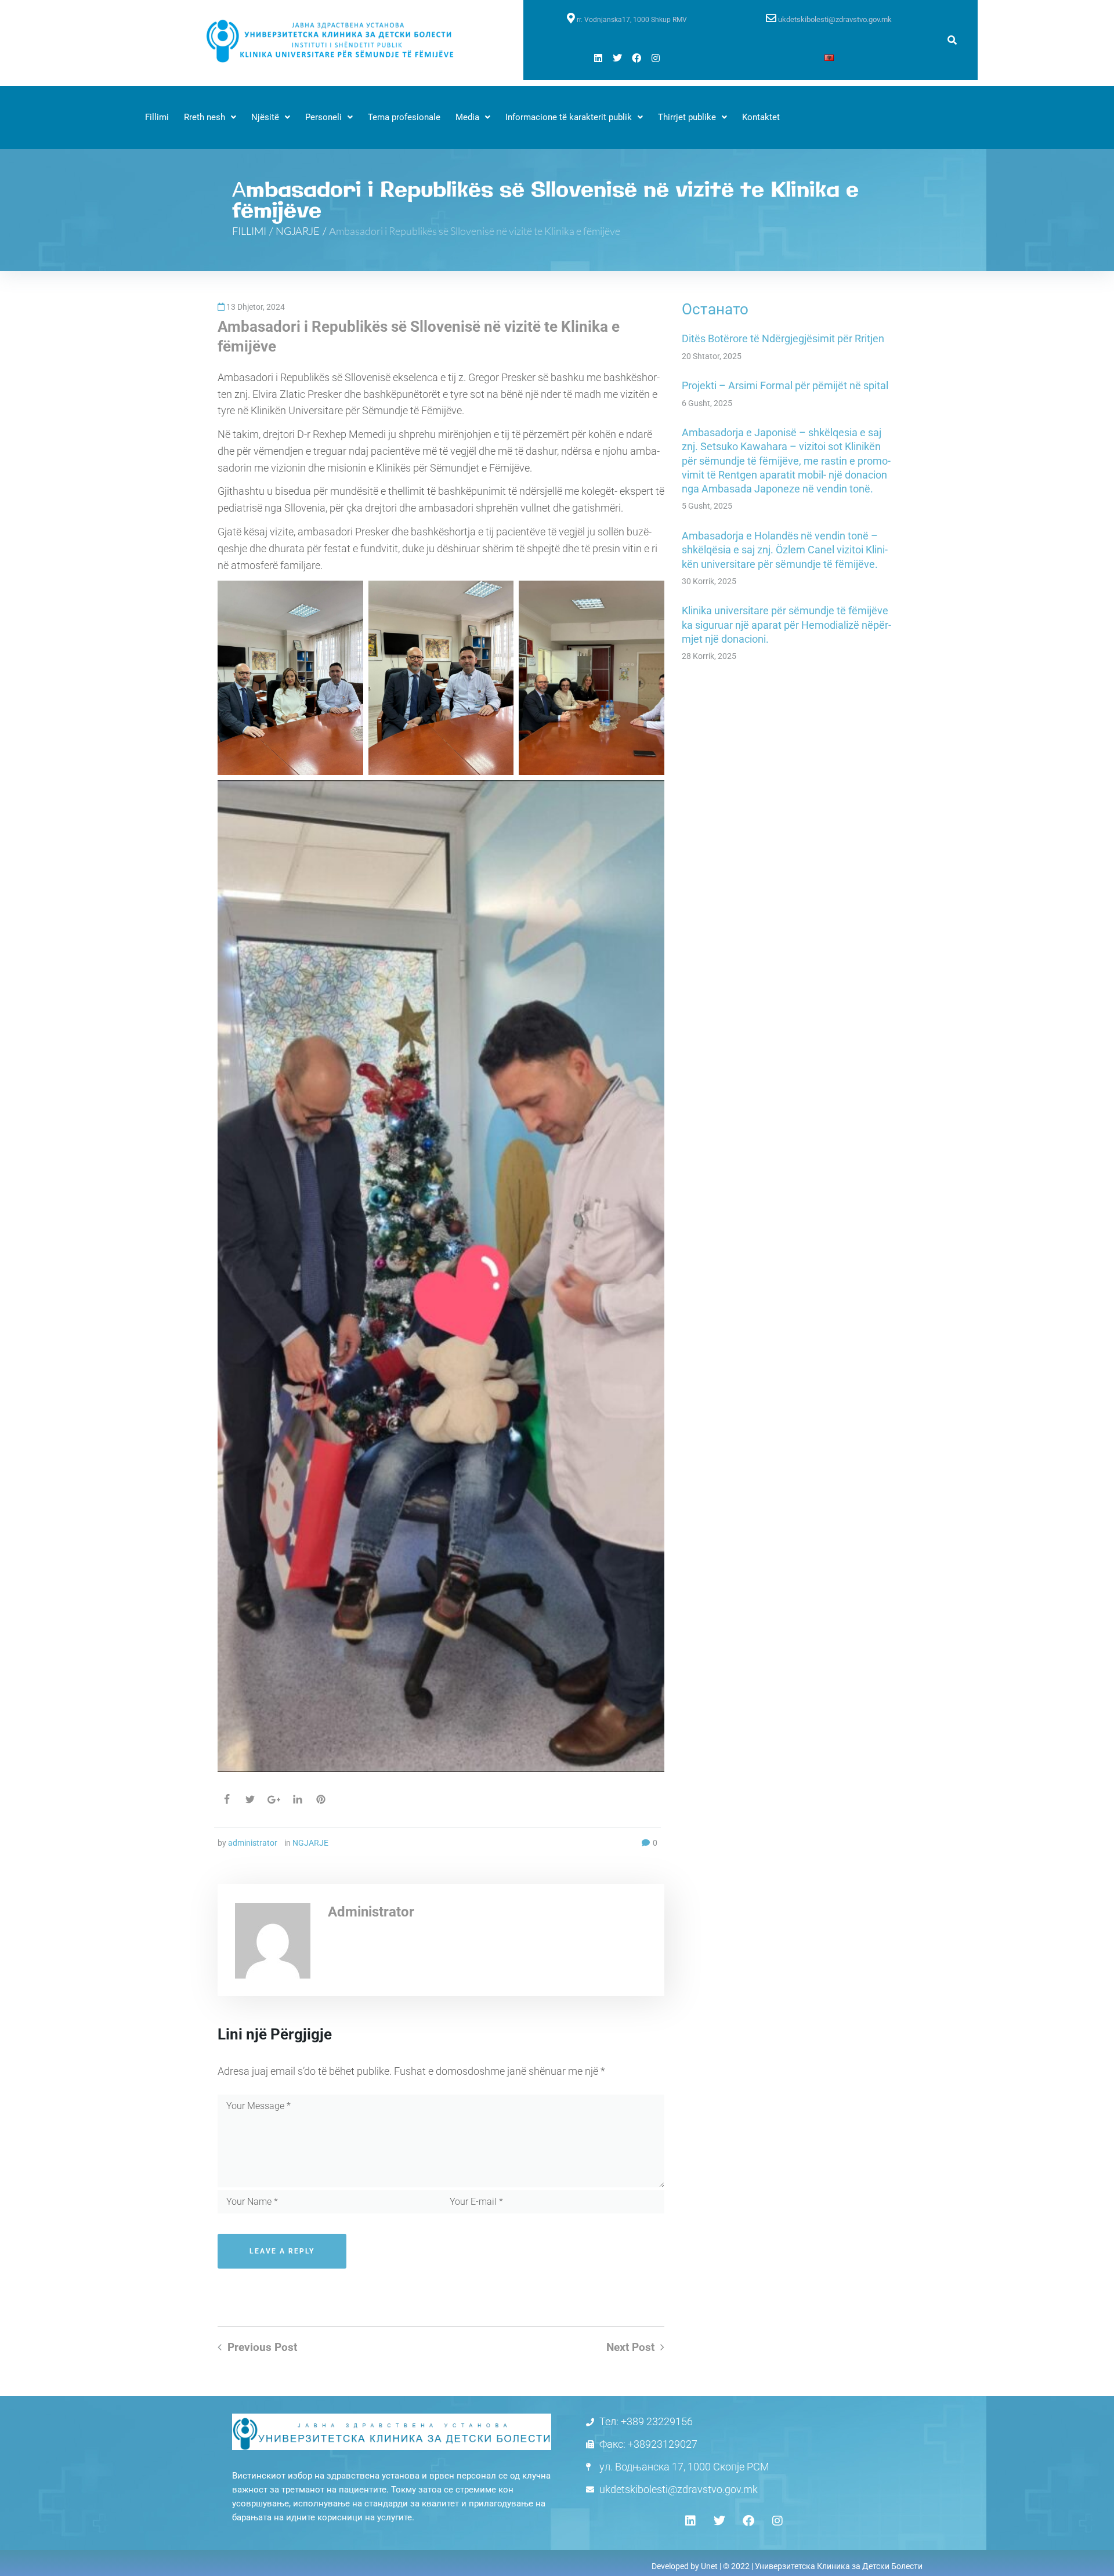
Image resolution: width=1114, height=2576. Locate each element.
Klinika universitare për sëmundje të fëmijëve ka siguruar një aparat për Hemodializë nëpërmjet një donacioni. (786, 625)
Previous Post (262, 2347)
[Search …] (952, 40)
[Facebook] (636, 58)
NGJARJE (298, 231)
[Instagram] (656, 58)
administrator (253, 1843)
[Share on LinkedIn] (298, 1799)
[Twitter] (617, 58)
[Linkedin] (598, 58)
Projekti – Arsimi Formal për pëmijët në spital (785, 385)
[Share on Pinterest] (321, 1799)
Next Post (630, 2347)
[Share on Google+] (274, 1800)
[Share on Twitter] (250, 1799)
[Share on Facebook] (227, 1799)
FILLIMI (249, 231)
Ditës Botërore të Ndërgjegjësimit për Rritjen (783, 338)
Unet (709, 2566)
